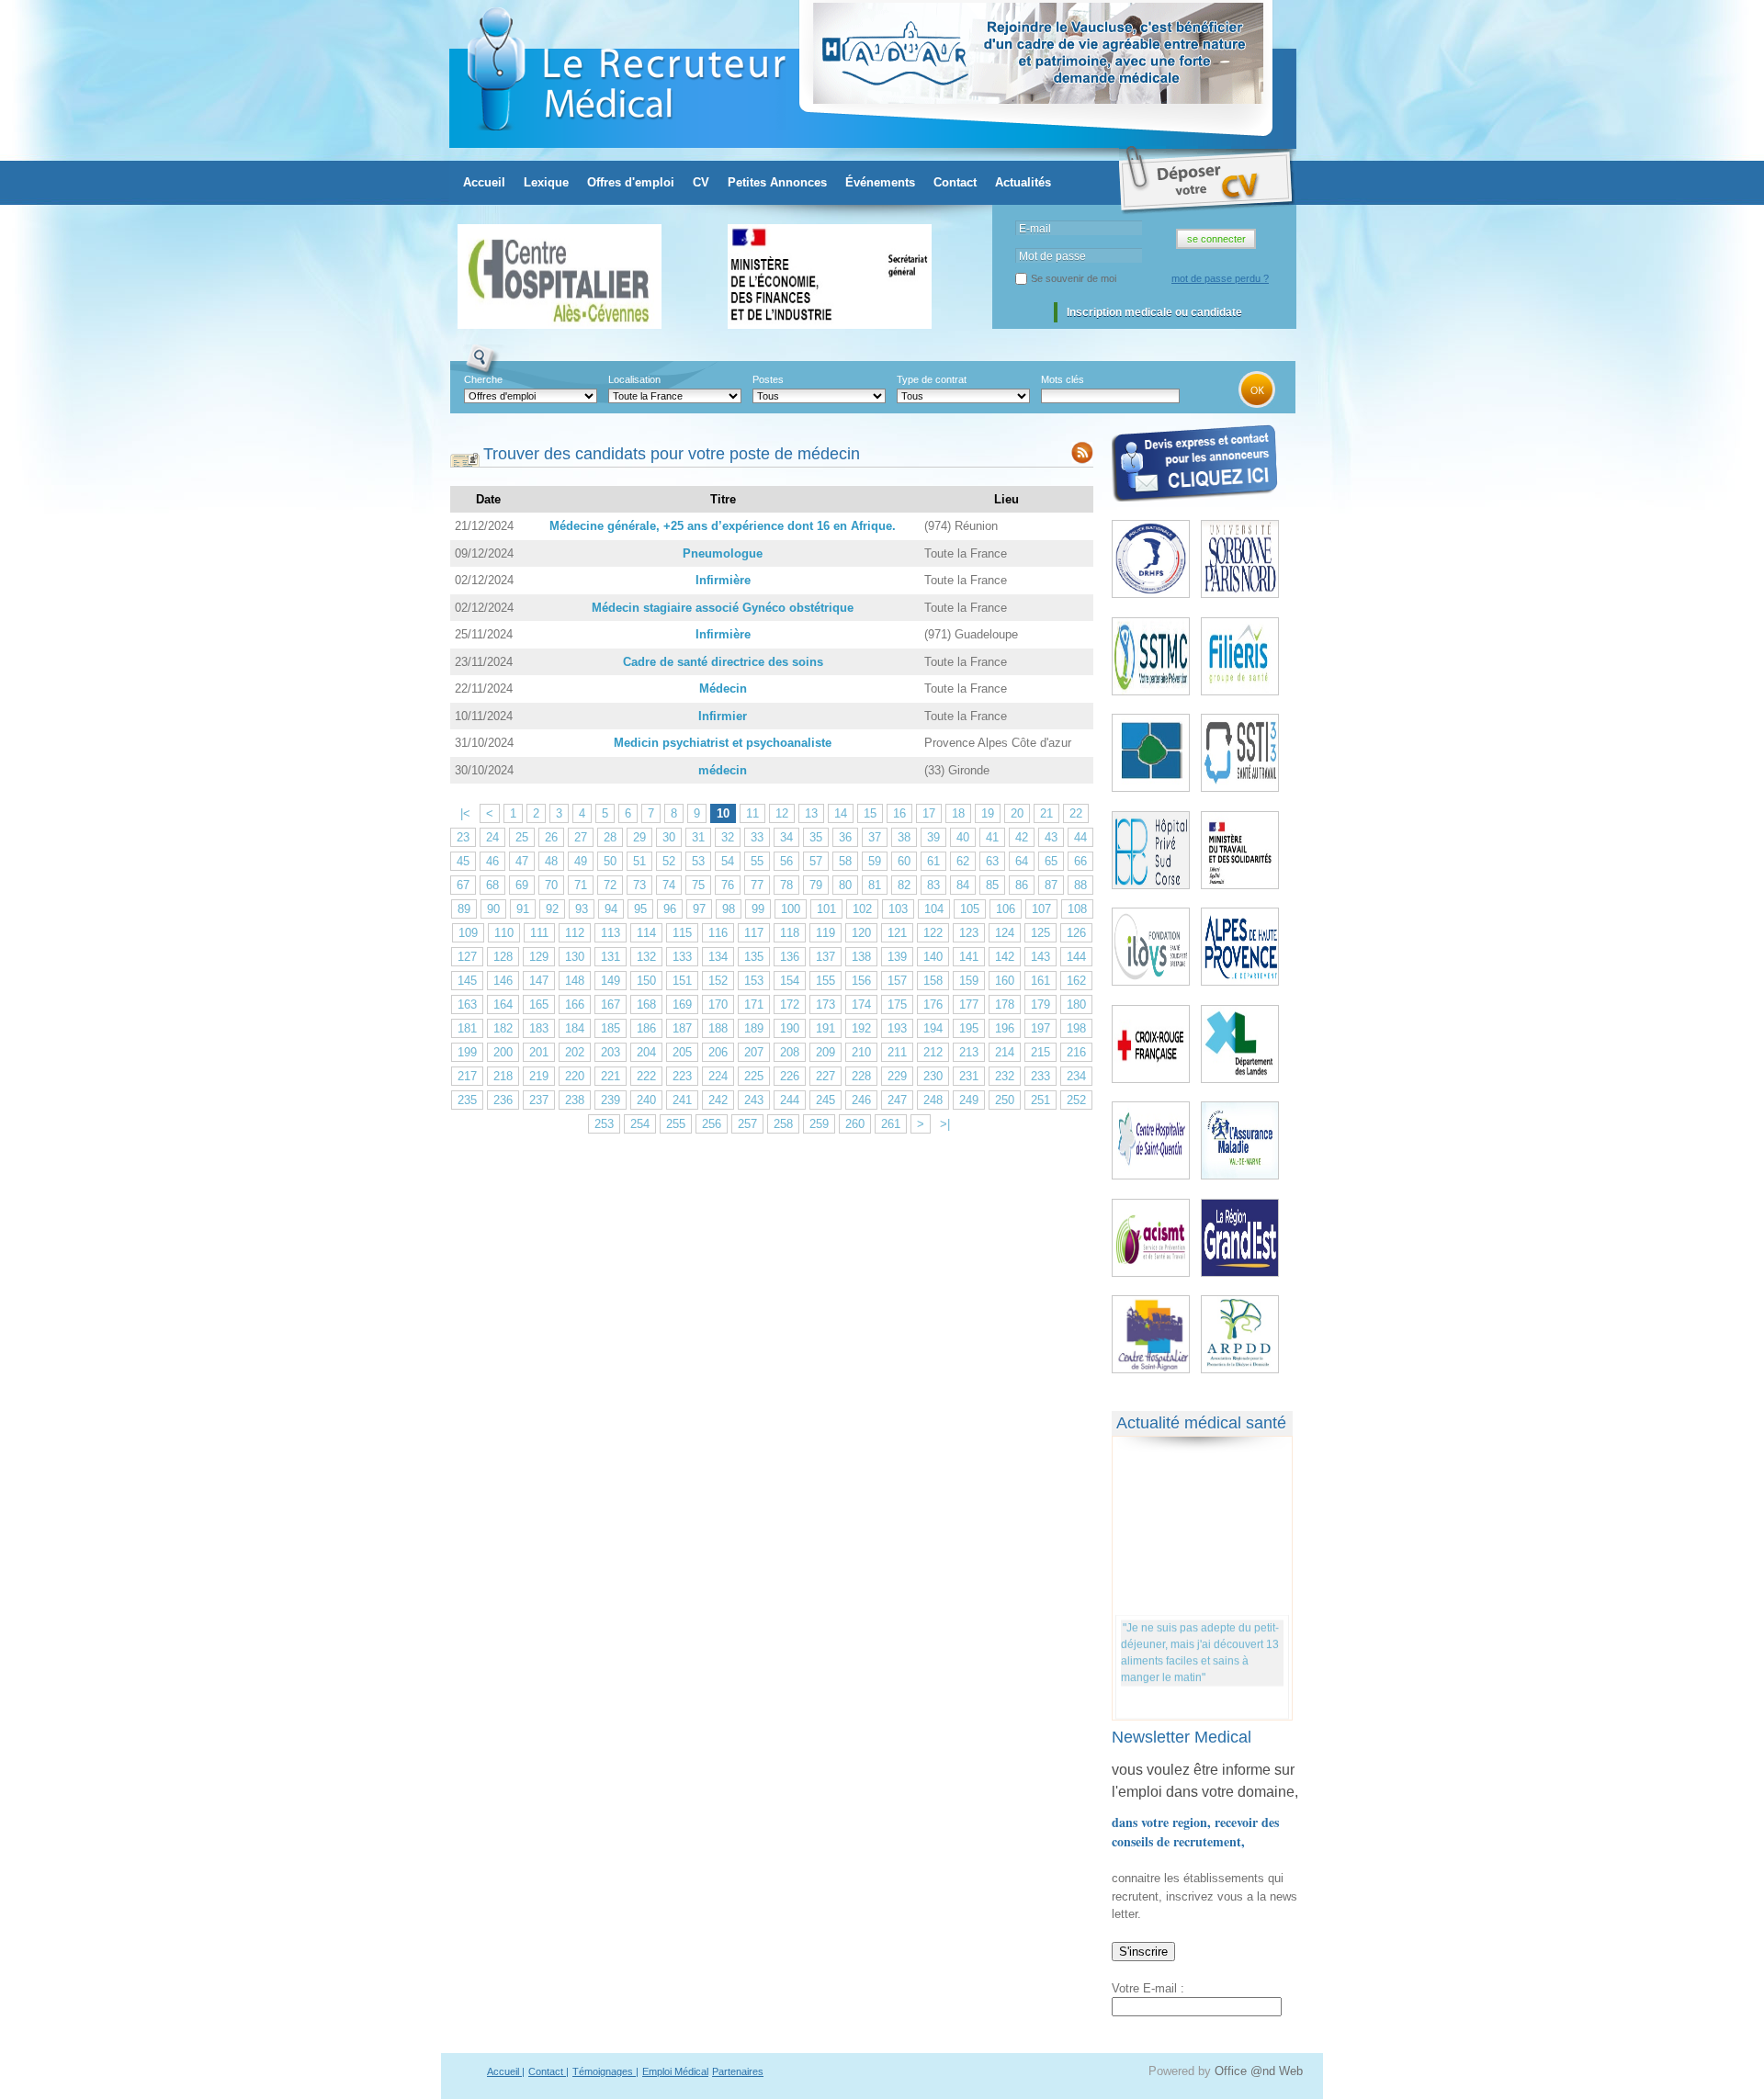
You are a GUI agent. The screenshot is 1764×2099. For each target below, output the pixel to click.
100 (791, 909)
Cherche (483, 379)
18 (958, 813)
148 (575, 981)
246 (861, 1100)
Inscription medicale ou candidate (1154, 312)
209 (825, 1052)
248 (933, 1100)
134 (718, 957)
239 (611, 1100)
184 (575, 1028)
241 (682, 1100)
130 (575, 957)
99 (758, 909)
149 (611, 981)
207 (754, 1052)
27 (581, 837)
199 (467, 1052)
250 (1005, 1100)
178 (1005, 1004)
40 (963, 837)
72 (610, 885)
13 (811, 813)
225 (754, 1076)
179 (1040, 1004)
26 (551, 837)
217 (467, 1076)
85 (992, 885)
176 (933, 1004)
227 (825, 1076)
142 (1005, 957)
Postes (768, 379)
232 (1005, 1076)
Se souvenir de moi (1074, 278)
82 (904, 885)
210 (861, 1052)
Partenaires (738, 2071)
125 (1040, 933)
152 (718, 981)
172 (790, 1004)
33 (757, 837)
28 (610, 837)
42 (1022, 837)
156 (861, 981)
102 (862, 909)
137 (825, 957)
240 (646, 1100)
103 (898, 909)
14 (841, 813)
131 (611, 957)
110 (504, 933)
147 (539, 981)
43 (1051, 837)
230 (933, 1076)
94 (611, 909)
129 (539, 957)
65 (1051, 861)
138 (861, 957)
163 (467, 1004)
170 (718, 1004)
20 (1017, 813)
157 (897, 981)
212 (933, 1052)
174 (861, 1004)
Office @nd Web (1259, 2071)
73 (639, 885)
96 (670, 909)
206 (718, 1052)
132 (646, 957)
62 (963, 861)
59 (875, 861)
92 (552, 909)
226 (790, 1076)
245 (825, 1100)
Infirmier (723, 716)
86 (1022, 885)
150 (646, 981)
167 (611, 1004)
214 (1005, 1052)
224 (718, 1076)
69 (522, 885)
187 (682, 1028)
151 (682, 981)
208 (790, 1052)
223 (682, 1076)
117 (754, 933)
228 (861, 1076)
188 (718, 1028)
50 (610, 861)
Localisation (634, 379)
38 (904, 837)
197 (1040, 1028)
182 (503, 1028)
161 (1040, 981)
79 (816, 885)
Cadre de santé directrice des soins (723, 662)
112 (575, 933)
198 (1076, 1028)
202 (575, 1052)
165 (539, 1004)
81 (875, 885)
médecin (723, 770)
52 (669, 861)
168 (646, 1004)
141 (969, 957)
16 (899, 813)
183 (539, 1028)
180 (1076, 1004)
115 (682, 933)
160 (1005, 981)
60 (904, 861)
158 (933, 981)
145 (467, 981)
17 (929, 813)
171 (754, 1004)
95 (640, 909)
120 (861, 933)
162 (1076, 981)
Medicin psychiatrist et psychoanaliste (723, 743)
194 (933, 1028)
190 (790, 1028)
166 (575, 1004)
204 (646, 1052)
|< (465, 813)
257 (747, 1124)
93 (582, 909)
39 (933, 837)
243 (754, 1100)
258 (783, 1124)
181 (467, 1028)
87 (1051, 885)
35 (816, 837)
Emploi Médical (675, 2071)
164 (503, 1004)
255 (676, 1124)
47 (522, 861)
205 (682, 1052)
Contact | (548, 2071)
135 (754, 957)
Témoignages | (605, 2071)
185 (611, 1028)
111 (539, 933)
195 (969, 1028)
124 (1005, 933)
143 (1040, 957)
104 (934, 909)
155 (825, 981)
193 (897, 1028)
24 (492, 837)
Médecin (723, 688)
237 (539, 1100)
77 (757, 885)
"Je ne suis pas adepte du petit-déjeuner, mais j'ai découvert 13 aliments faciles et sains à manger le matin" (1200, 1644)
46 (492, 861)
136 (790, 957)
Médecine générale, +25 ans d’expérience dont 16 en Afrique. (723, 526)
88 (1080, 885)
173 (825, 1004)
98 (729, 909)
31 (698, 837)
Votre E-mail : (1148, 1988)
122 (933, 933)
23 (463, 837)
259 (819, 1124)
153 (754, 981)
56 (786, 861)
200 (503, 1052)
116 (718, 933)
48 (551, 861)
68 (492, 885)
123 (969, 933)
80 (845, 885)
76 (728, 885)
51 (639, 861)
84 (963, 885)
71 (581, 885)
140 (933, 957)
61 (933, 861)
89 (464, 909)
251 (1040, 1100)
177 (969, 1004)
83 (933, 885)
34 (786, 837)
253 (604, 1124)
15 (870, 813)
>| (945, 1124)
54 (728, 861)
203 (611, 1052)
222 (646, 1076)
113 (611, 933)
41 (992, 837)
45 (463, 861)
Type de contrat (932, 379)
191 (825, 1028)
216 (1076, 1052)
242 (718, 1100)
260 (855, 1124)
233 (1040, 1076)
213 (969, 1052)
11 (752, 813)
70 (551, 885)
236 (503, 1100)
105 (970, 909)
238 (575, 1100)
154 (790, 981)
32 (728, 837)
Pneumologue (723, 553)
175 (897, 1004)
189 (754, 1028)
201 (539, 1052)
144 (1076, 957)
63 (992, 861)
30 (669, 837)
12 (782, 813)
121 (897, 933)
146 (503, 981)
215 (1040, 1052)
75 (698, 885)
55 (757, 861)
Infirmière (723, 580)
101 (826, 909)
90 (493, 909)
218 (503, 1076)
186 (646, 1028)
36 (845, 837)
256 (712, 1124)
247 (897, 1100)
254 (640, 1124)
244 (790, 1100)
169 (682, 1004)
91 (523, 909)
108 (1077, 909)
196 (1005, 1028)
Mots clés (1063, 379)
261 (891, 1124)
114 (646, 933)
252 (1076, 1100)
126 (1076, 933)
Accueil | (506, 2071)
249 (969, 1100)
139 (897, 957)
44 (1080, 837)
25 (522, 837)
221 (611, 1076)
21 (1046, 813)
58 (845, 861)
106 (1006, 909)
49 (581, 861)
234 (1076, 1076)
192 (861, 1028)
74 (669, 885)
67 (463, 885)
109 (468, 933)
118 (790, 933)
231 (969, 1076)
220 (575, 1076)
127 (467, 957)
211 (897, 1052)
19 (988, 813)
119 (825, 933)
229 (897, 1076)
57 (816, 861)
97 (699, 909)
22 (1076, 813)
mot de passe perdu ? (1220, 278)
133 (682, 957)
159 (969, 981)
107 (1041, 909)
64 (1022, 861)
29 (639, 837)
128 (503, 957)
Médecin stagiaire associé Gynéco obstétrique (723, 608)
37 (875, 837)
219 (539, 1076)
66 (1080, 861)
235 (467, 1100)
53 (698, 861)
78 (786, 885)
